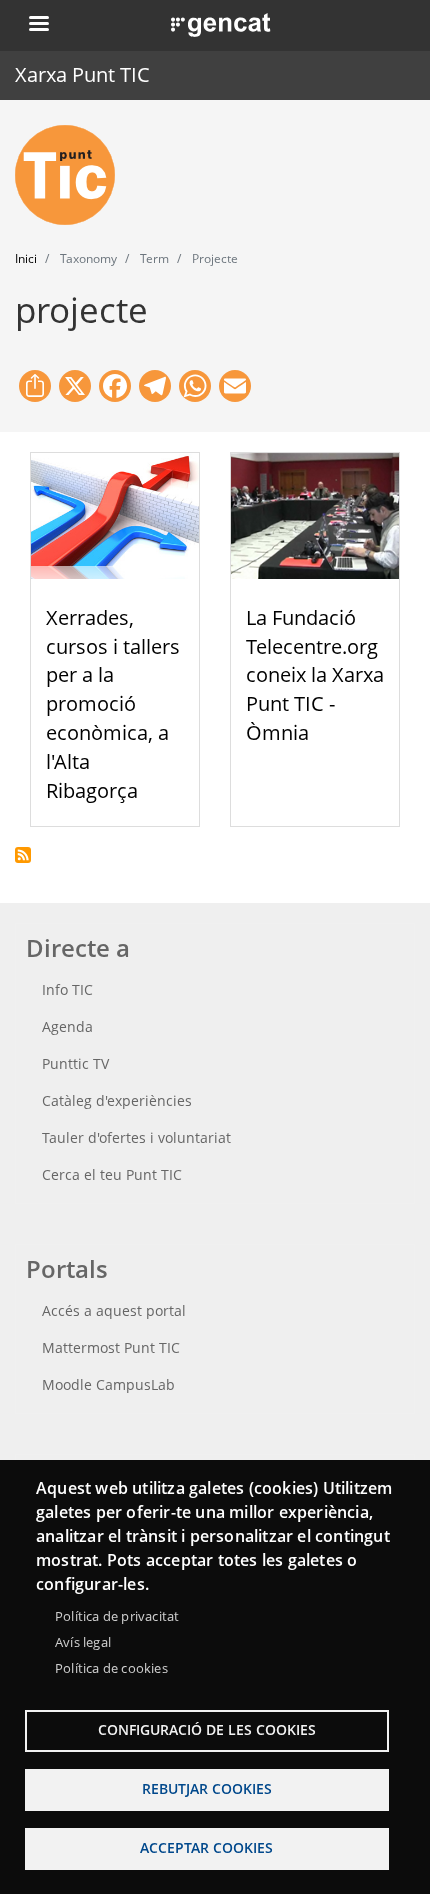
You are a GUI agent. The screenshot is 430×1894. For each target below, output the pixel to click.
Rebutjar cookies (207, 1788)
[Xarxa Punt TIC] (73, 175)
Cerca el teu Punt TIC (112, 1174)
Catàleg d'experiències (117, 1100)
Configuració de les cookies (207, 1729)
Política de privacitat (117, 1616)
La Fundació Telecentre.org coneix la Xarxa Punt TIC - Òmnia (315, 675)
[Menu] (38, 25)
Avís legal (83, 1642)
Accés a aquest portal (114, 1310)
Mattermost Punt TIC (111, 1347)
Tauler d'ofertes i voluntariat (136, 1137)
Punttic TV (75, 1063)
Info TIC (67, 989)
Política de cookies (111, 1668)
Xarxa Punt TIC (82, 74)
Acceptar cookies (206, 1847)
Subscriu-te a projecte (23, 855)
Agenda (67, 1026)
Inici (26, 258)
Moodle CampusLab (108, 1384)
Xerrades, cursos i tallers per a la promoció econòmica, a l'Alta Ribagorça (113, 704)
